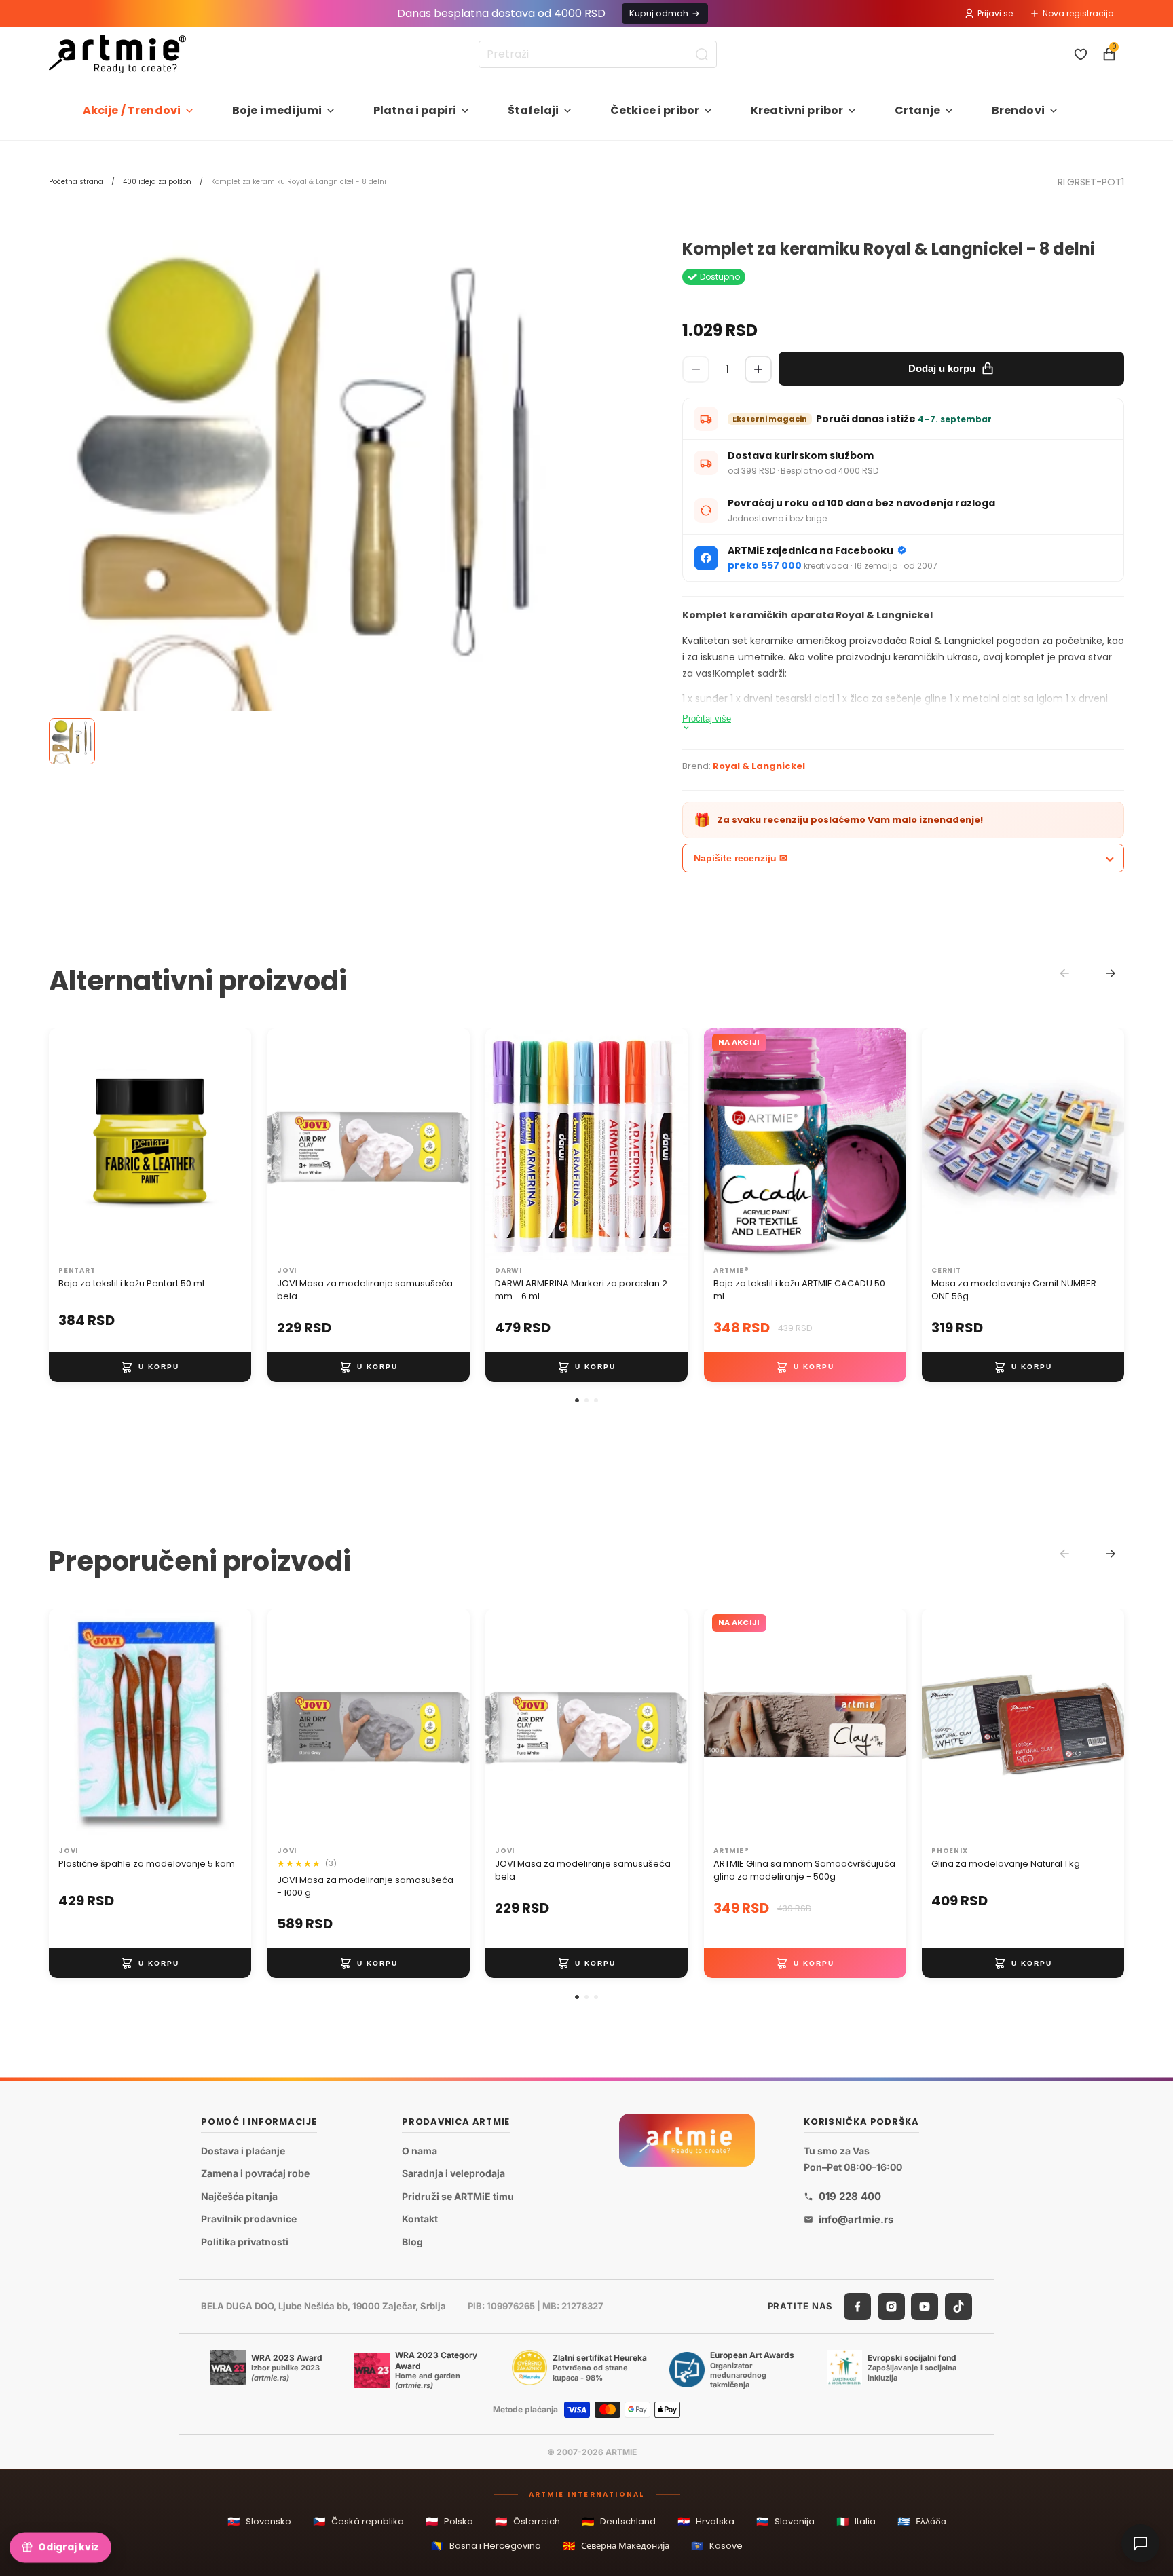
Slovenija (785, 2521)
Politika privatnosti (245, 2242)
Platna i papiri (415, 110)
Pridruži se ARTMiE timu (458, 2196)
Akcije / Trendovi (132, 110)
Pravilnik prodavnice (249, 2219)
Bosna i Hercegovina (486, 2546)
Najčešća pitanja (239, 2196)
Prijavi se (995, 13)
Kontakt (420, 2219)
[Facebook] (857, 2306)
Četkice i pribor (655, 110)
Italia (856, 2521)
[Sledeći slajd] (227, 1144)
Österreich (527, 2521)
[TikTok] (958, 2306)
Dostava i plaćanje (243, 2150)
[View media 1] (72, 741)
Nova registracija (1078, 13)
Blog (412, 2242)
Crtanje (917, 110)
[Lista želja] (1081, 54)
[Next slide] (1111, 973)
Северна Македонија (616, 2546)
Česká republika (358, 2521)
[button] (577, 1400)
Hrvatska (706, 2521)
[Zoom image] (307, 530)
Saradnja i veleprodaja (453, 2173)
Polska (449, 2521)
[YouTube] (925, 2306)
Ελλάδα (922, 2521)
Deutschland (619, 2521)
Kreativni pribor (797, 110)
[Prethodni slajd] (73, 1144)
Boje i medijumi (277, 110)
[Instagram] (891, 2306)
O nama (420, 2150)
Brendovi (1018, 110)
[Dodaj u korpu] (150, 1367)
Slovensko (259, 2521)
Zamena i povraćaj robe (255, 2173)
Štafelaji (533, 110)
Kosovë (717, 2546)
